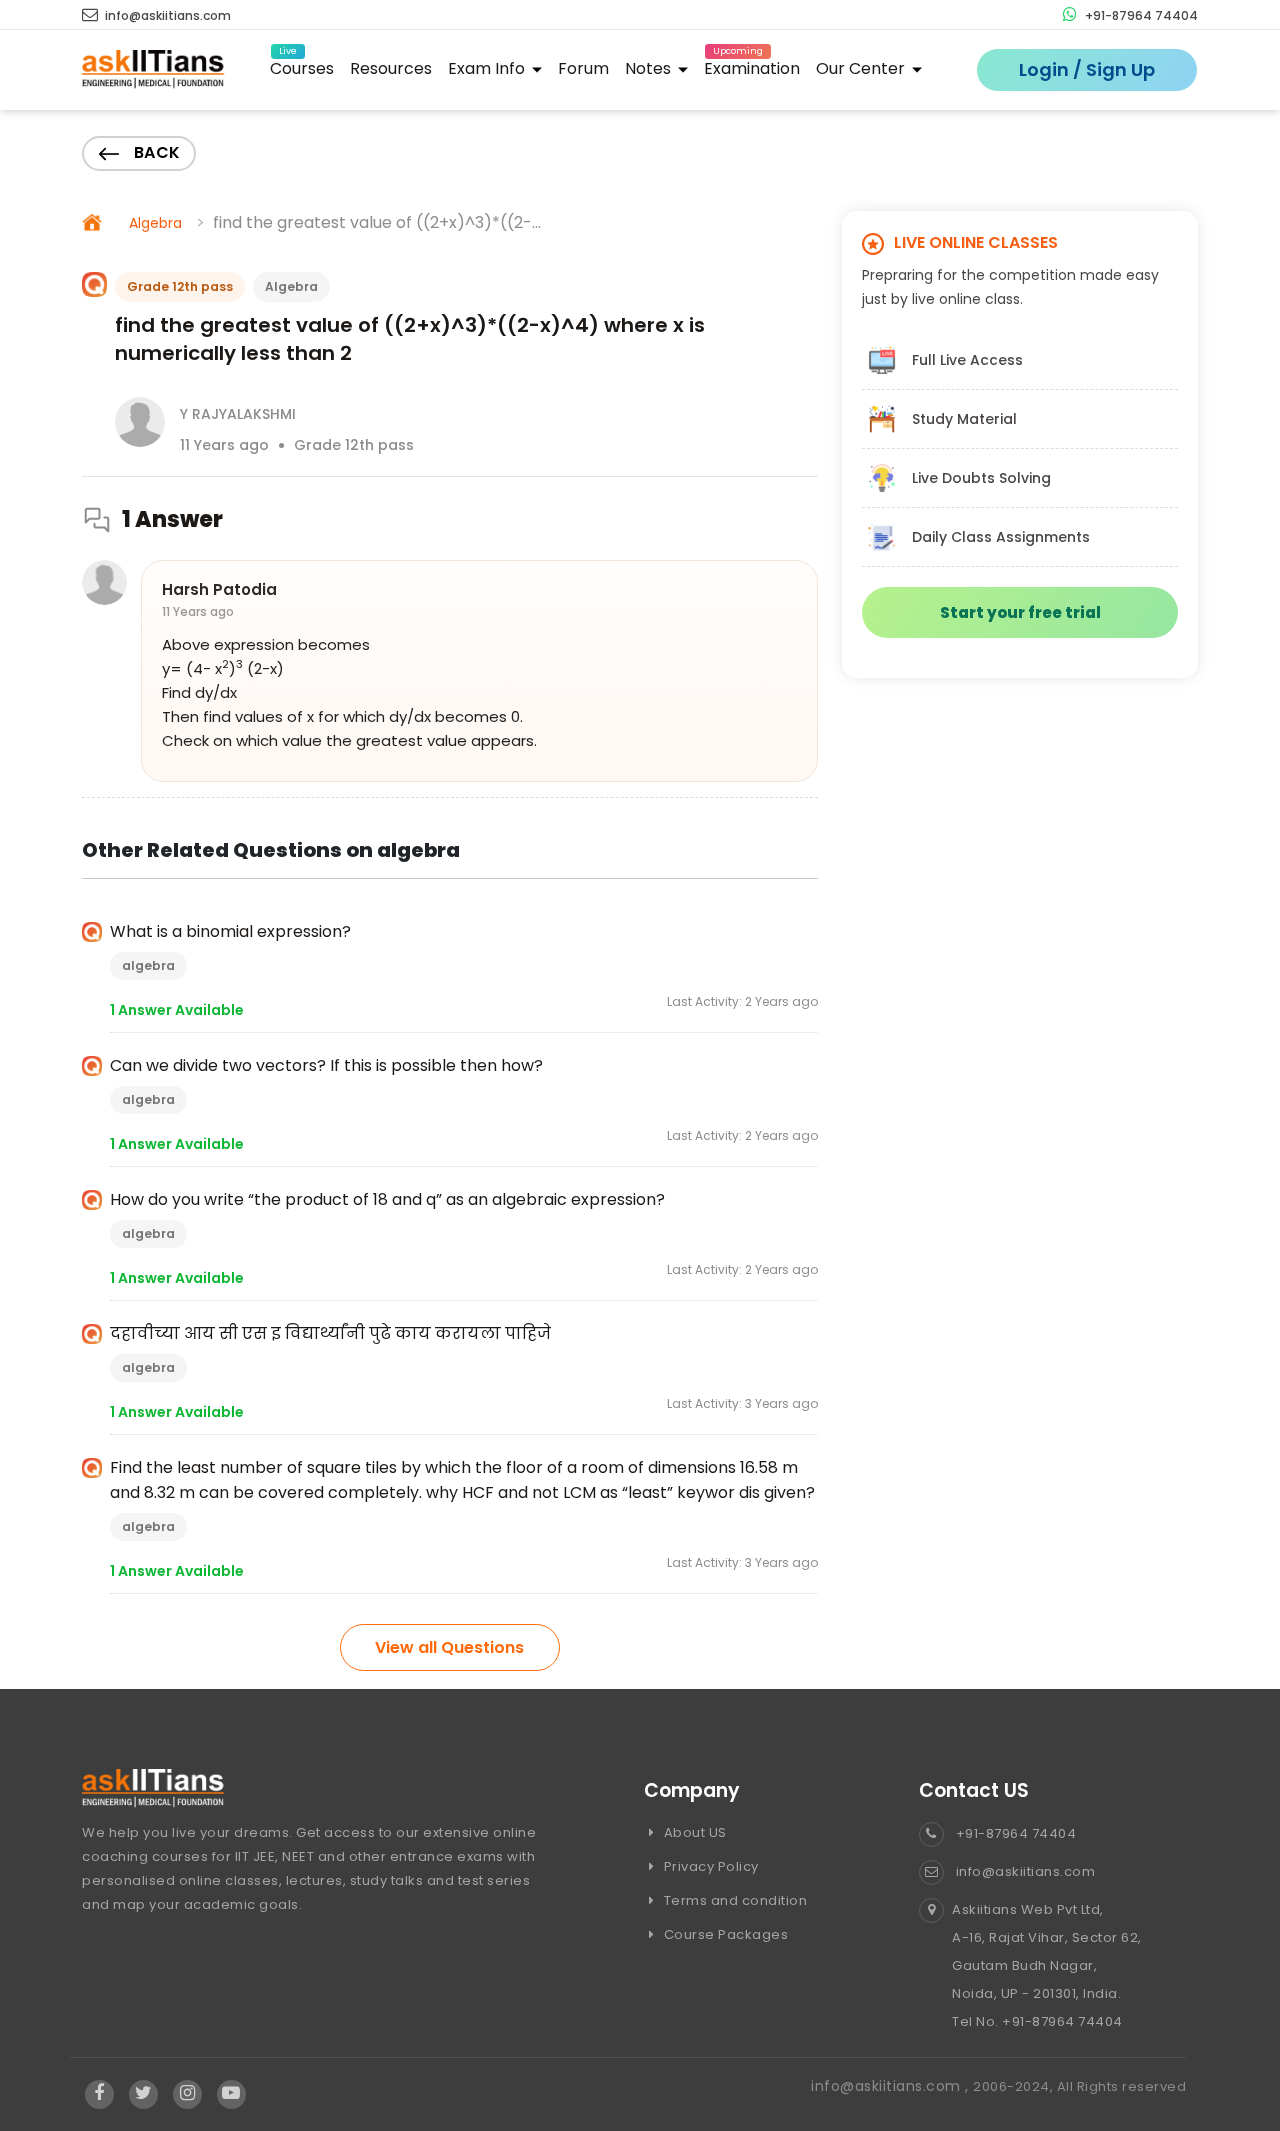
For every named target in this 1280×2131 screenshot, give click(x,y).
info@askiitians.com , (892, 2086)
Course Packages (724, 1934)
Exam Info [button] (488, 68)
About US (693, 1832)
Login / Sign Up (1087, 69)
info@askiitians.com (166, 15)
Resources (391, 68)
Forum (583, 68)
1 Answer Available (177, 1010)
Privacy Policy (709, 1866)
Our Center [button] (862, 68)
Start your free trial (1020, 612)
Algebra (155, 223)
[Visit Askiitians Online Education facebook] (99, 2094)
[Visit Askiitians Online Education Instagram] (187, 2094)
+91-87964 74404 (1140, 15)
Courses (302, 65)
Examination (752, 65)
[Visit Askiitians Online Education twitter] (143, 2094)
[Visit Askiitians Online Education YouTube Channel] (231, 2094)
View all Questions (449, 1647)
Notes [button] (650, 68)
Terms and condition (733, 1900)
